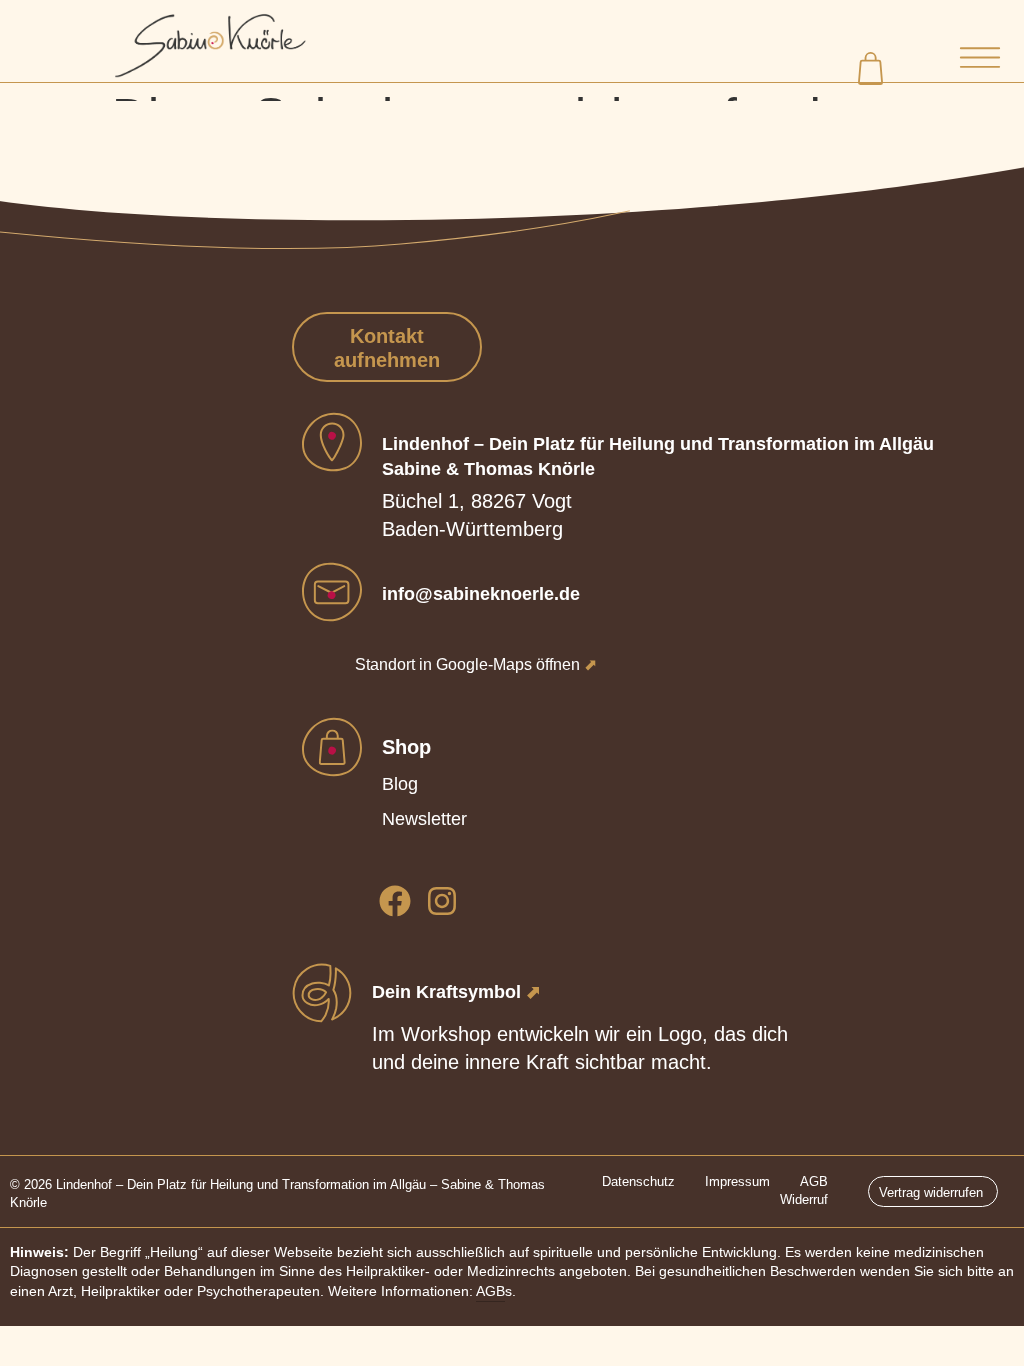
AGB (490, 1291)
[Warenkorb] (873, 66)
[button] (979, 60)
